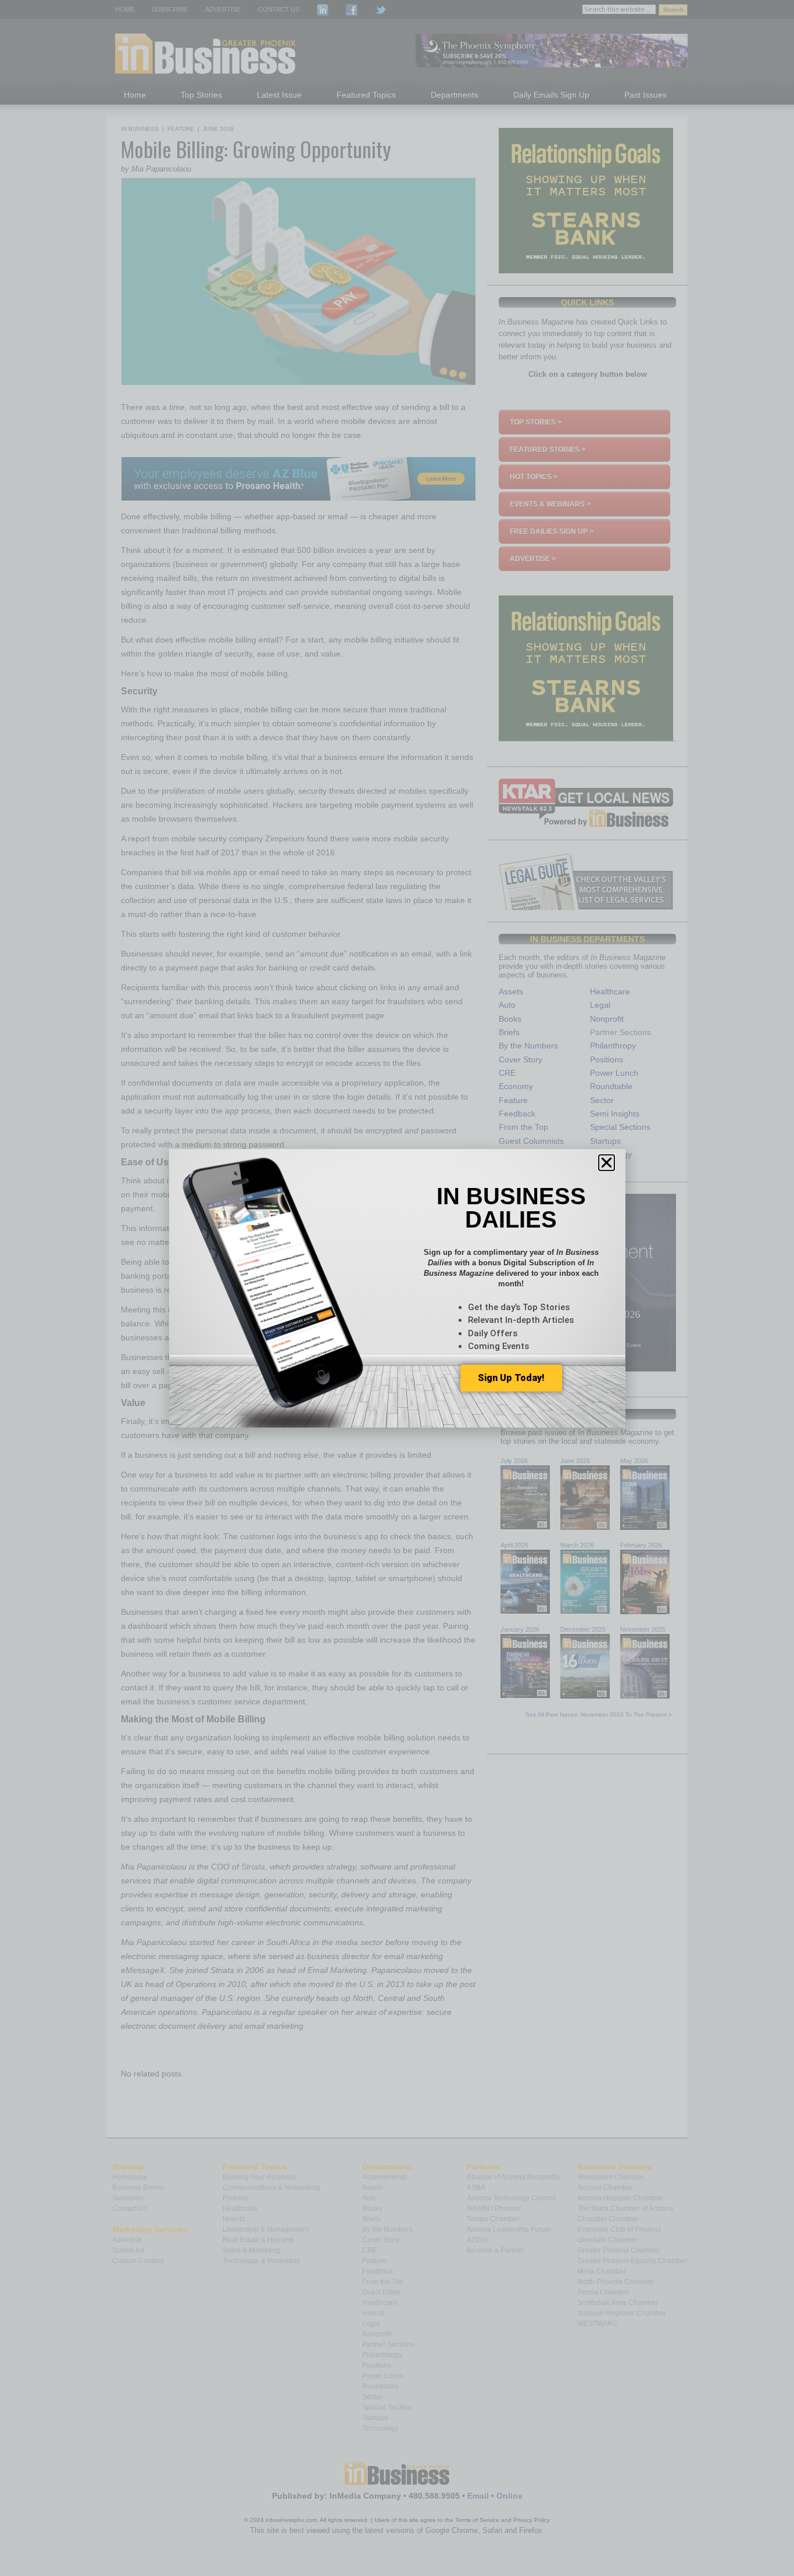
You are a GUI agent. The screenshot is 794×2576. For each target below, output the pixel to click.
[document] (397, 1288)
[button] (607, 1163)
